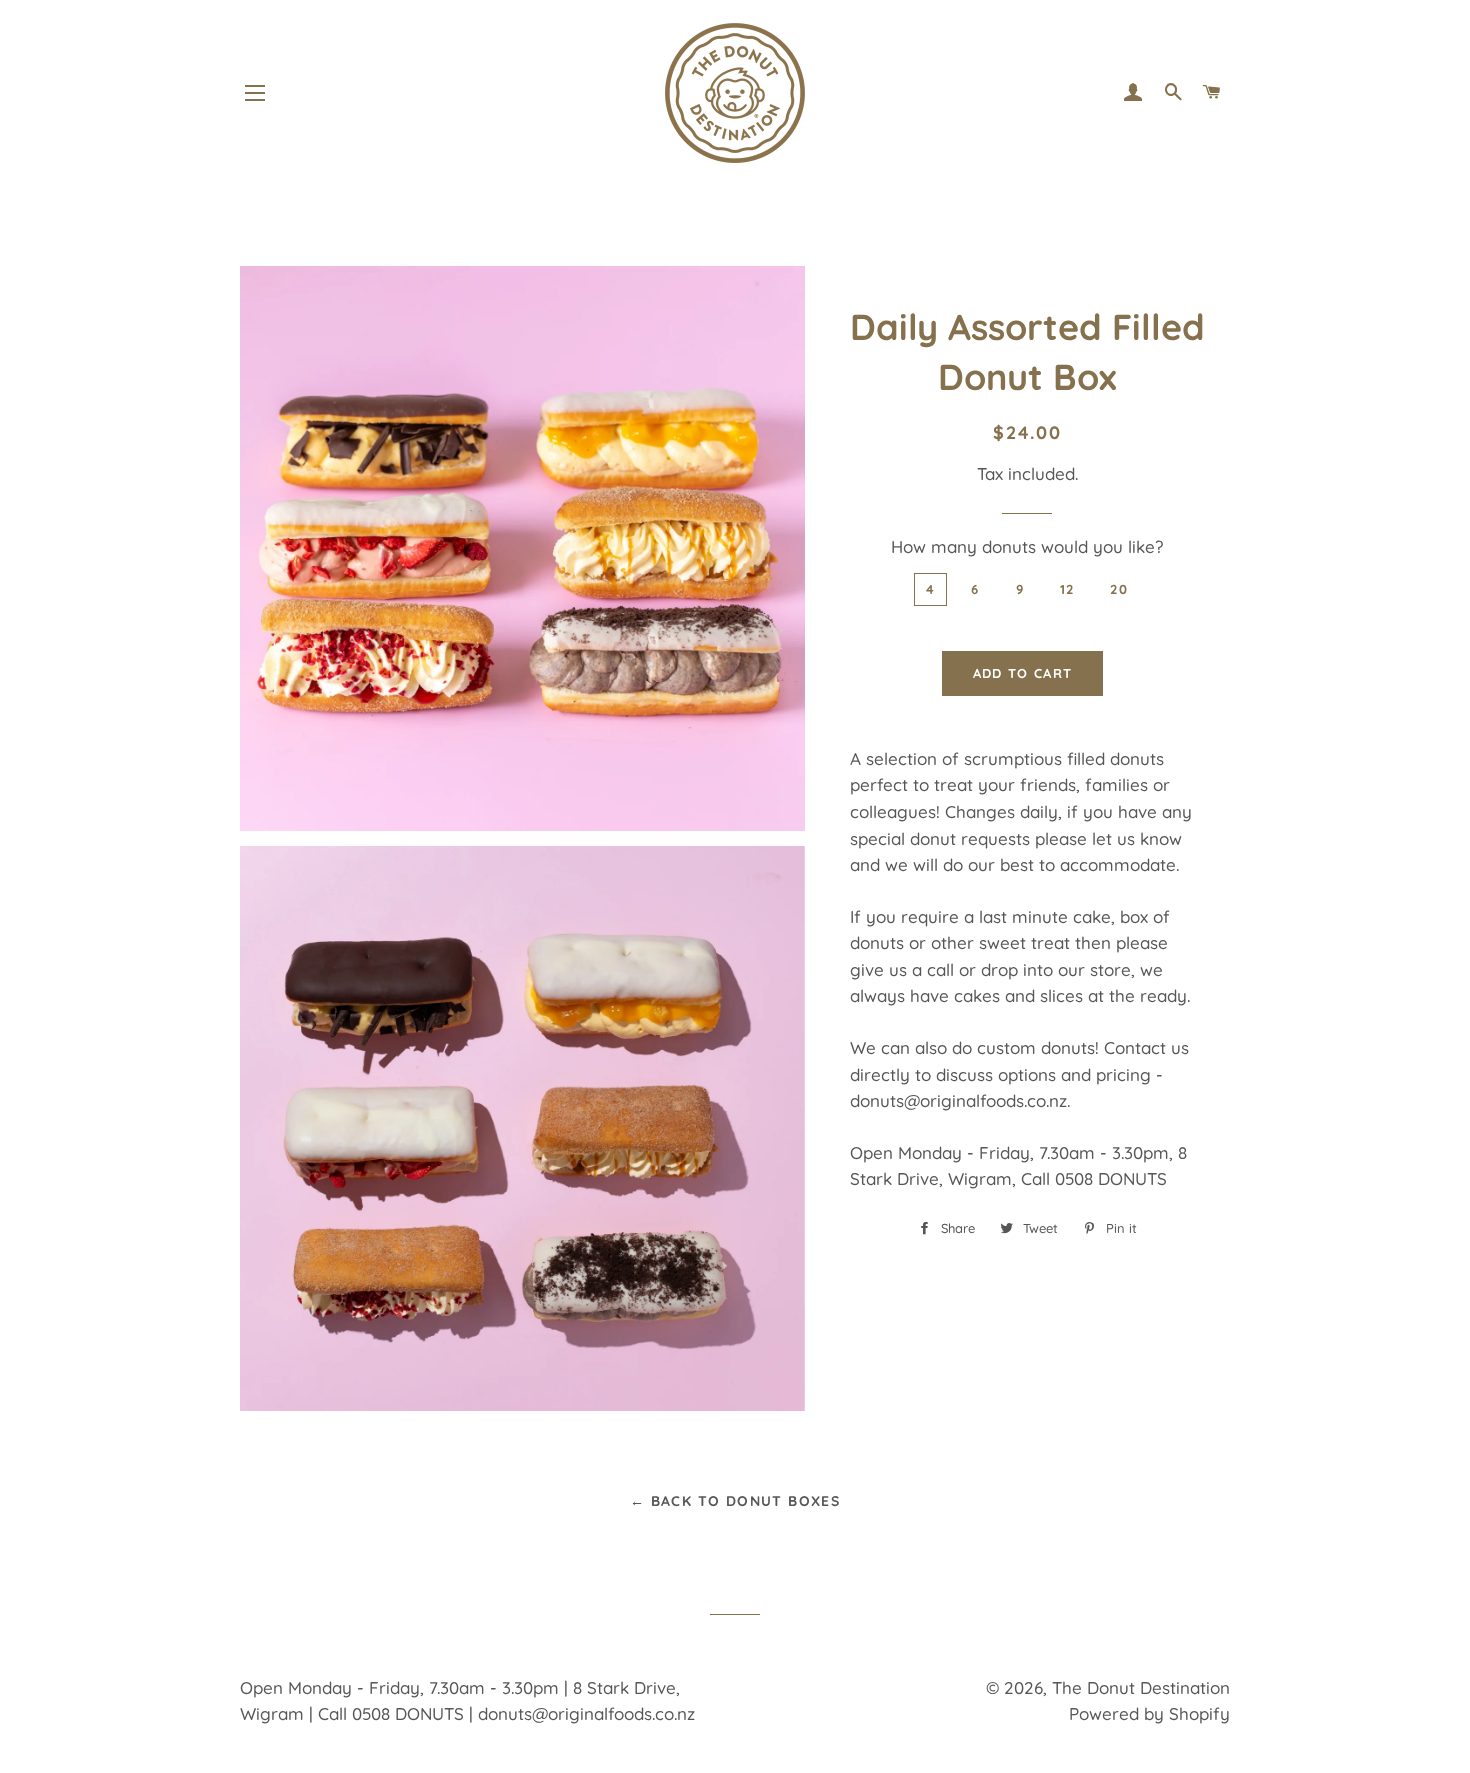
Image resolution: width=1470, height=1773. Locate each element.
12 (1067, 589)
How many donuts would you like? (1027, 546)
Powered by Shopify (1149, 1713)
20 (1119, 589)
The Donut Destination (1141, 1687)
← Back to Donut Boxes (735, 1501)
